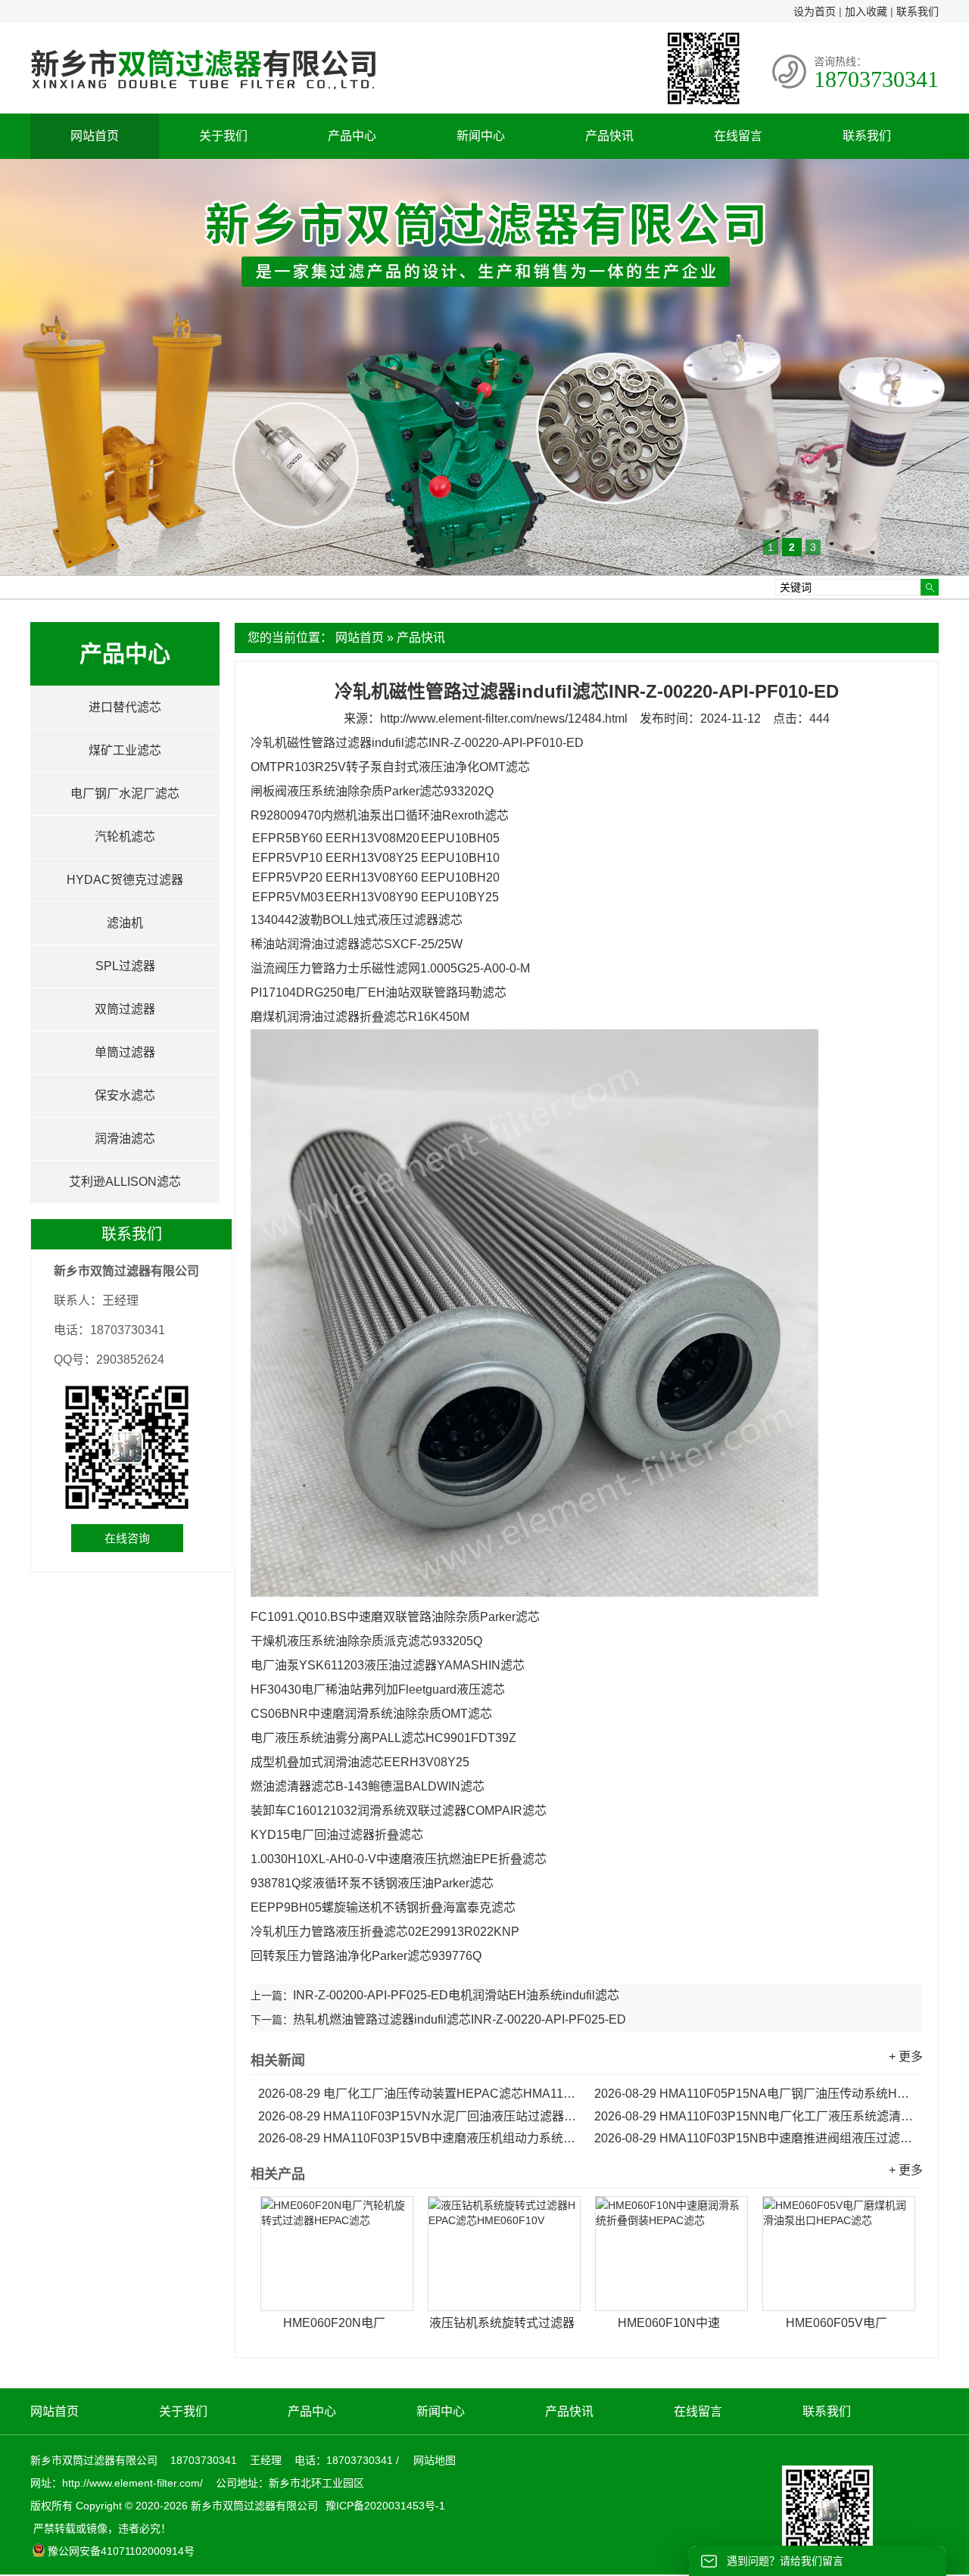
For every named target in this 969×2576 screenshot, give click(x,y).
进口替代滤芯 (125, 707)
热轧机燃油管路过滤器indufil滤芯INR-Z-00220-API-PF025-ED (460, 2019)
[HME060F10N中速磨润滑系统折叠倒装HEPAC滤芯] (671, 2254)
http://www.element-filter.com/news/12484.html (504, 719)
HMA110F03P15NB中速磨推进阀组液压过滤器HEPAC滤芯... (755, 2138)
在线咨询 (127, 1538)
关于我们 (223, 136)
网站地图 (435, 2460)
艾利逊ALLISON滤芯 (125, 1182)
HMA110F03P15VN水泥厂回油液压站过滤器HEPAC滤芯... (419, 2116)
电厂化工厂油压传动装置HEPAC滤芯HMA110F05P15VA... (419, 2094)
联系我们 (918, 11)
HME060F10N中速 (669, 2323)
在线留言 (738, 136)
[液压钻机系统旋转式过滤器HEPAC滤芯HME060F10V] (504, 2254)
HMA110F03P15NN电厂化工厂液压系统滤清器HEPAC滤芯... (755, 2116)
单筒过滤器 (125, 1052)
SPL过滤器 (125, 966)
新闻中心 (481, 136)
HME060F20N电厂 (334, 2323)
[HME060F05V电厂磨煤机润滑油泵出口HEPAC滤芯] (839, 2254)
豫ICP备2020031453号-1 (384, 2506)
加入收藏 (866, 11)
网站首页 (95, 136)
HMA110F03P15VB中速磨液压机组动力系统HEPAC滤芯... (419, 2138)
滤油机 (125, 923)
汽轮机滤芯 (125, 837)
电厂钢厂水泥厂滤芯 (125, 793)
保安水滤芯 (125, 1095)
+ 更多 (906, 2056)
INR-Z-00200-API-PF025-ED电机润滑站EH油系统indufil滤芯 (456, 1995)
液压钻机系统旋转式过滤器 (502, 2323)
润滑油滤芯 (125, 1139)
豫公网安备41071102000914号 (121, 2551)
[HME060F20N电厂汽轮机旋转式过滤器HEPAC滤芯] (337, 2254)
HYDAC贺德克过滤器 (125, 880)
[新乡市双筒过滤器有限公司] (203, 97)
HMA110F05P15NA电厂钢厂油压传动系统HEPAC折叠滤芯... (755, 2094)
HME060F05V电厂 (837, 2323)
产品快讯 (609, 136)
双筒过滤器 (125, 1009)
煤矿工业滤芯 (125, 750)
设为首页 (815, 11)
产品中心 (352, 136)
